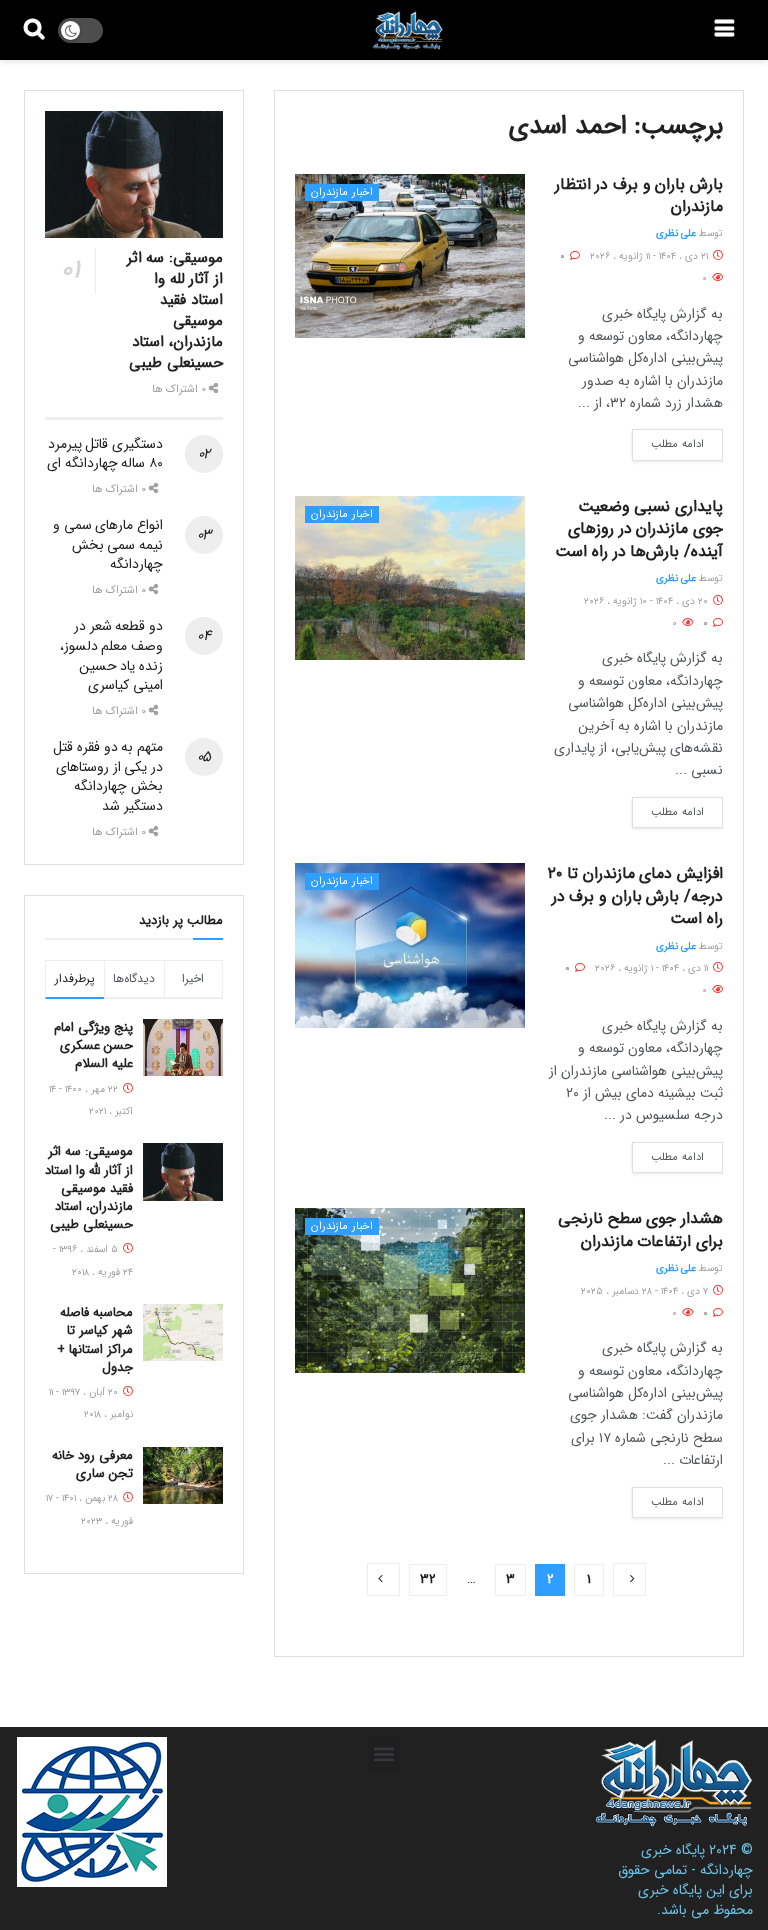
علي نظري (676, 233)
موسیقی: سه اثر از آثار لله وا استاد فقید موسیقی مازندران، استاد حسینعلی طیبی (175, 310)
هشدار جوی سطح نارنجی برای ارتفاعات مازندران (640, 1229)
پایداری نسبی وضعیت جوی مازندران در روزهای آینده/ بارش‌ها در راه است (639, 529)
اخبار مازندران (342, 192)
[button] (384, 1753)
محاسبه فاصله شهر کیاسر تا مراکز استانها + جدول (95, 1340)
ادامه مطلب (677, 444)
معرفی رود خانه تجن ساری (92, 1464)
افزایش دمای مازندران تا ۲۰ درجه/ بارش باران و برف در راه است (635, 896)
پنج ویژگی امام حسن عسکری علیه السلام (93, 1045)
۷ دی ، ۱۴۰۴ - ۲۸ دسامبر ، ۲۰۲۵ (646, 1291)
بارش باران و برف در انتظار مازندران (639, 195)
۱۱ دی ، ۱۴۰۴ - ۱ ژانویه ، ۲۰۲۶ (653, 968)
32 (428, 1579)
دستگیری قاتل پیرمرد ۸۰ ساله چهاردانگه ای (105, 454)
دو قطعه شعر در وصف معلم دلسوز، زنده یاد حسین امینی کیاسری (111, 655)
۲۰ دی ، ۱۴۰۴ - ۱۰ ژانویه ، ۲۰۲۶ (647, 601)
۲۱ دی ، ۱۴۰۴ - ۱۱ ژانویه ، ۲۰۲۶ (650, 256)
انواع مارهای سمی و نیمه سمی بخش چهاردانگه (108, 544)
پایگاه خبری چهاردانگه (697, 1860)
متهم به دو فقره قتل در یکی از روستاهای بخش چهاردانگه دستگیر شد (108, 776)
